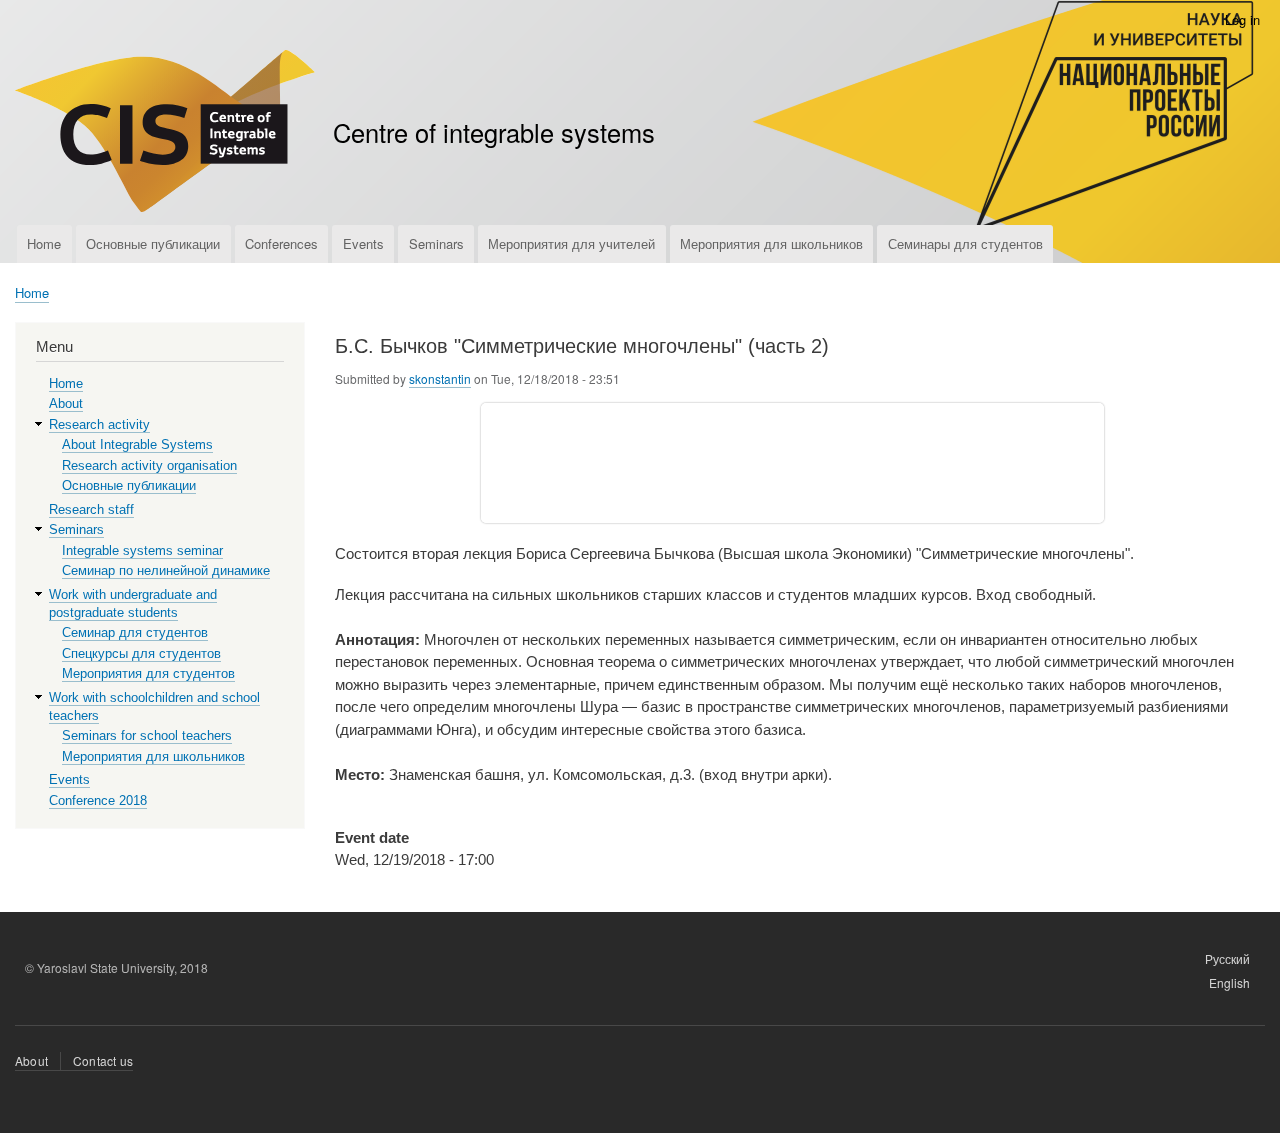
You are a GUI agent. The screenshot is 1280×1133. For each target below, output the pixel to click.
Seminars (436, 243)
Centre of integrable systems (494, 132)
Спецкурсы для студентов (141, 653)
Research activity (99, 424)
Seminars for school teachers (147, 735)
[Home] (165, 133)
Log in (1242, 19)
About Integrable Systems (137, 444)
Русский (1227, 958)
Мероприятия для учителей (571, 243)
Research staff (91, 509)
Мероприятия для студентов (148, 673)
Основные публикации (153, 243)
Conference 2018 (98, 800)
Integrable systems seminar (142, 550)
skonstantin (440, 378)
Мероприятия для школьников (771, 243)
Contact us (103, 1060)
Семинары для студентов (965, 243)
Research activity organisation (149, 465)
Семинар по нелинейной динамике (166, 570)
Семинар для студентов (135, 632)
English (1229, 982)
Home (44, 243)
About (66, 403)
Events (363, 243)
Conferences (281, 243)
